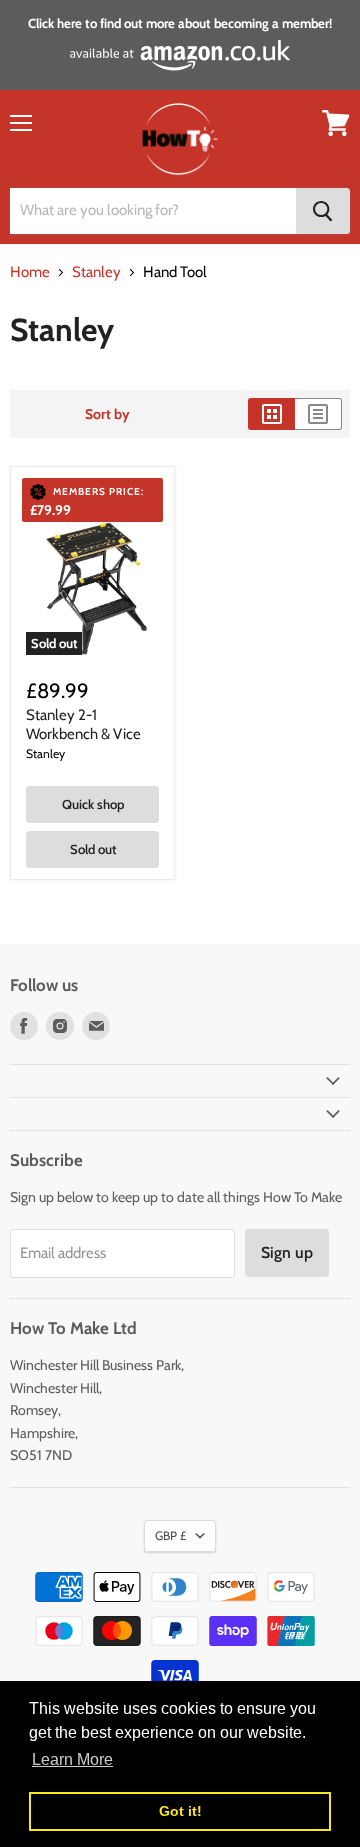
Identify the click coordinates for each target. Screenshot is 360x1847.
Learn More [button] (72, 1759)
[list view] (318, 414)
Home (30, 272)
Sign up (287, 1252)
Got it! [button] (180, 1811)
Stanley (96, 272)
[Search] (323, 211)
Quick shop (93, 804)
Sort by (107, 414)
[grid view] (271, 414)
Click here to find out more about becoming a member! (180, 23)
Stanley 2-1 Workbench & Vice (83, 725)
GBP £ (170, 1535)
